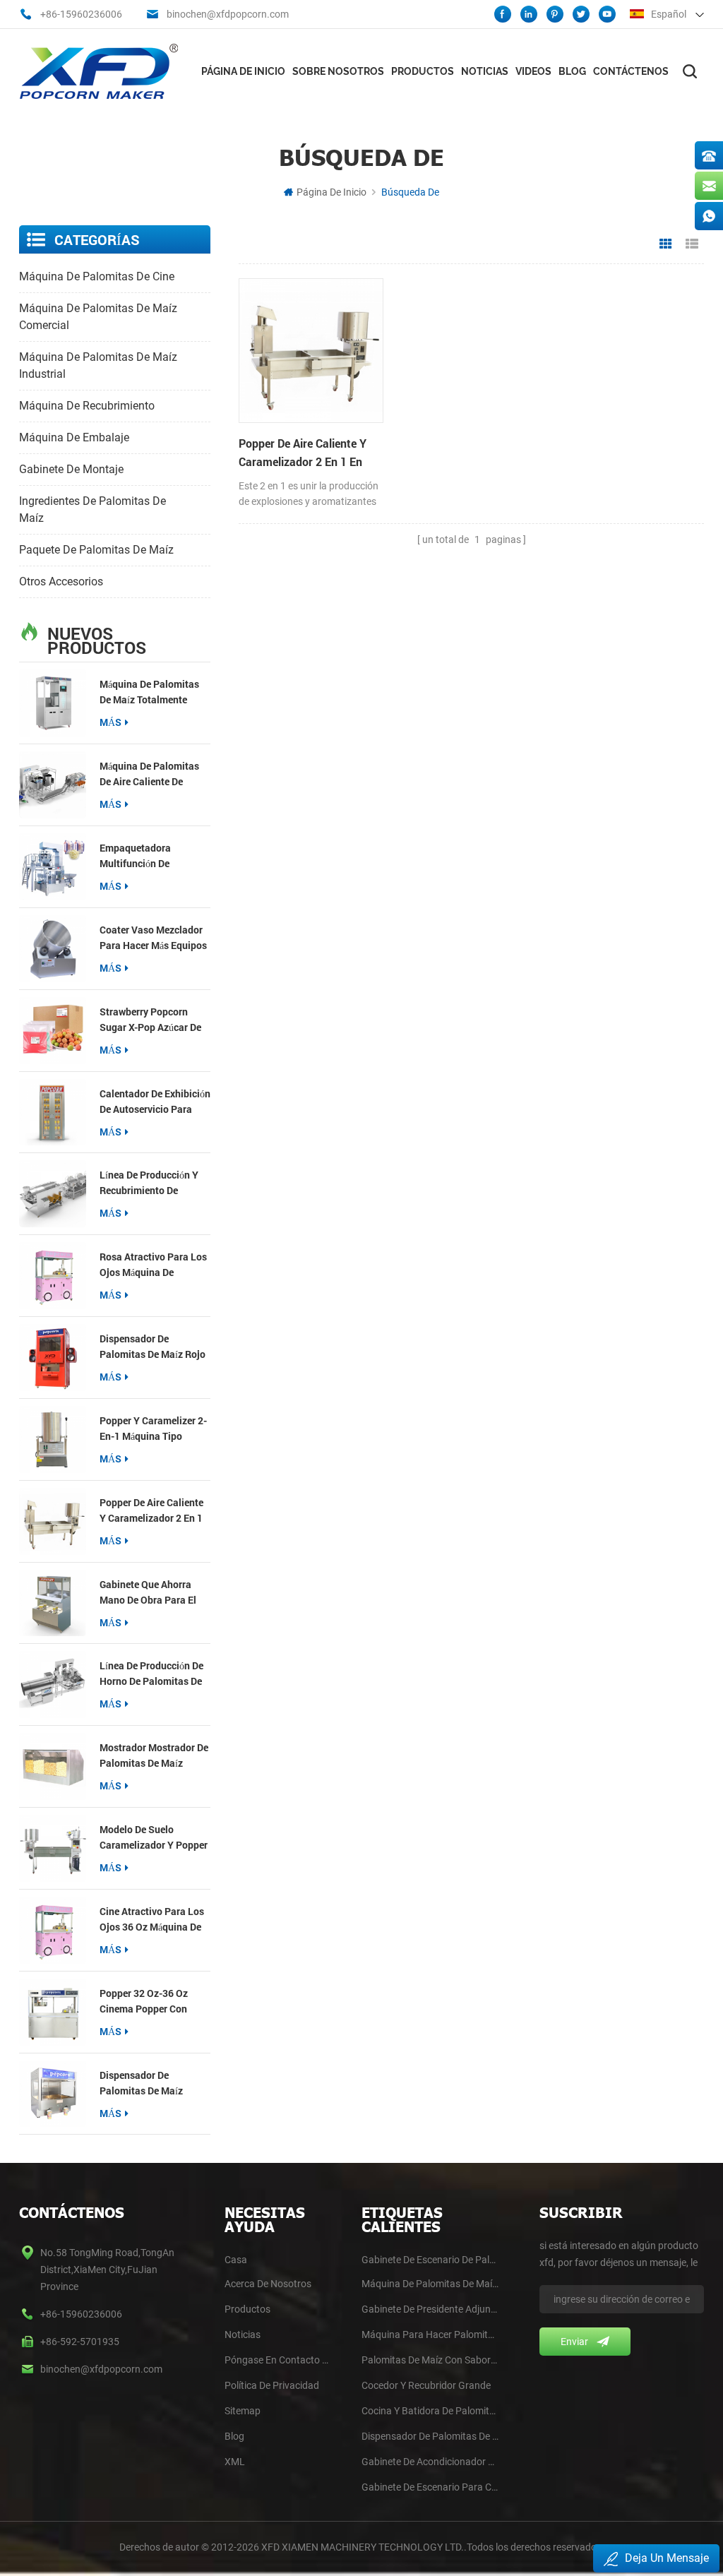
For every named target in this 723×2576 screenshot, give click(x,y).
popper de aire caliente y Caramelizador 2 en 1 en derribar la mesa (151, 1511)
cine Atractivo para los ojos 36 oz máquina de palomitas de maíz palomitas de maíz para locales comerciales (153, 1920)
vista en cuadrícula (666, 244)
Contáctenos (631, 71)
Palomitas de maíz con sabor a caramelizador (430, 2360)
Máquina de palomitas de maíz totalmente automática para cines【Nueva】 (150, 692)
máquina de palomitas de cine (97, 276)
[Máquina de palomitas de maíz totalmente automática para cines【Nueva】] (53, 703)
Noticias (485, 71)
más (110, 722)
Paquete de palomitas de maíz (96, 550)
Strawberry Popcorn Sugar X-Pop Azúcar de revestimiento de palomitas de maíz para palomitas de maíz (153, 1020)
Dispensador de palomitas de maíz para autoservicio (430, 2436)
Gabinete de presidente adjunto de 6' (430, 2309)
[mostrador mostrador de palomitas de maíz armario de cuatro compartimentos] (53, 1766)
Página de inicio (243, 71)
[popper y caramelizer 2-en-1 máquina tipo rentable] (53, 1439)
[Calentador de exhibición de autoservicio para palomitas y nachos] (53, 1113)
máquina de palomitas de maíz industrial (98, 365)
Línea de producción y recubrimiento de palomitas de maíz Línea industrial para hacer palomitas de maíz (155, 1183)
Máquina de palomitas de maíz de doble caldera (430, 2284)
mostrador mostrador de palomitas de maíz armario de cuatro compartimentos (154, 1756)
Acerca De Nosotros (268, 2284)
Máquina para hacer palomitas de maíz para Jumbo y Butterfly (430, 2334)
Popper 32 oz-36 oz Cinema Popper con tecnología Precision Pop (146, 2002)
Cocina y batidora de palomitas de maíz (430, 2411)
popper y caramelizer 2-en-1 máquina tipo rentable (153, 1429)
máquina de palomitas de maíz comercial (98, 317)
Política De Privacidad (272, 2385)
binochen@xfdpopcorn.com (228, 14)
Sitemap (243, 2411)
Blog (572, 71)
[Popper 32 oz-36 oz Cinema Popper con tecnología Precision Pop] (53, 2012)
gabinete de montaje (71, 469)
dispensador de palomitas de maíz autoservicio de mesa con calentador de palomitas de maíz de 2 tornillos (152, 2083)
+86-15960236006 (81, 14)
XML (235, 2462)
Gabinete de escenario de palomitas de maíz (430, 2260)
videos (533, 71)
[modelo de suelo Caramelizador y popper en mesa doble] (53, 1848)
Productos (423, 71)
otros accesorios (61, 582)
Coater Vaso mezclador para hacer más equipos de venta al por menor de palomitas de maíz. (153, 938)
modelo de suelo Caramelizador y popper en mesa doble (154, 1838)
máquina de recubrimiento (87, 406)
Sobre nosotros (338, 71)
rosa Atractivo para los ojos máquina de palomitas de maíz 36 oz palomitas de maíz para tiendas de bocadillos (155, 1265)
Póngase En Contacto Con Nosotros (279, 2360)
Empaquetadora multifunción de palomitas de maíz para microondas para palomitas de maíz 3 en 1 (153, 856)
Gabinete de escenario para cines (430, 2487)
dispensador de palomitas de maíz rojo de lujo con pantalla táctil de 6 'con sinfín (153, 1347)
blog (234, 2436)
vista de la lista (692, 244)
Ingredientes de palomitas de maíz (92, 509)
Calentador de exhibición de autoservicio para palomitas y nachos (155, 1102)
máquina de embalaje (74, 437)
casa (236, 2260)
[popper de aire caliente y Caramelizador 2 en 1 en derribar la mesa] (53, 1521)
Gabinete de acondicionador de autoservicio (430, 2462)
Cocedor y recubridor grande (426, 2385)
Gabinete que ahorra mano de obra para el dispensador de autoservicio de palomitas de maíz (148, 1593)
